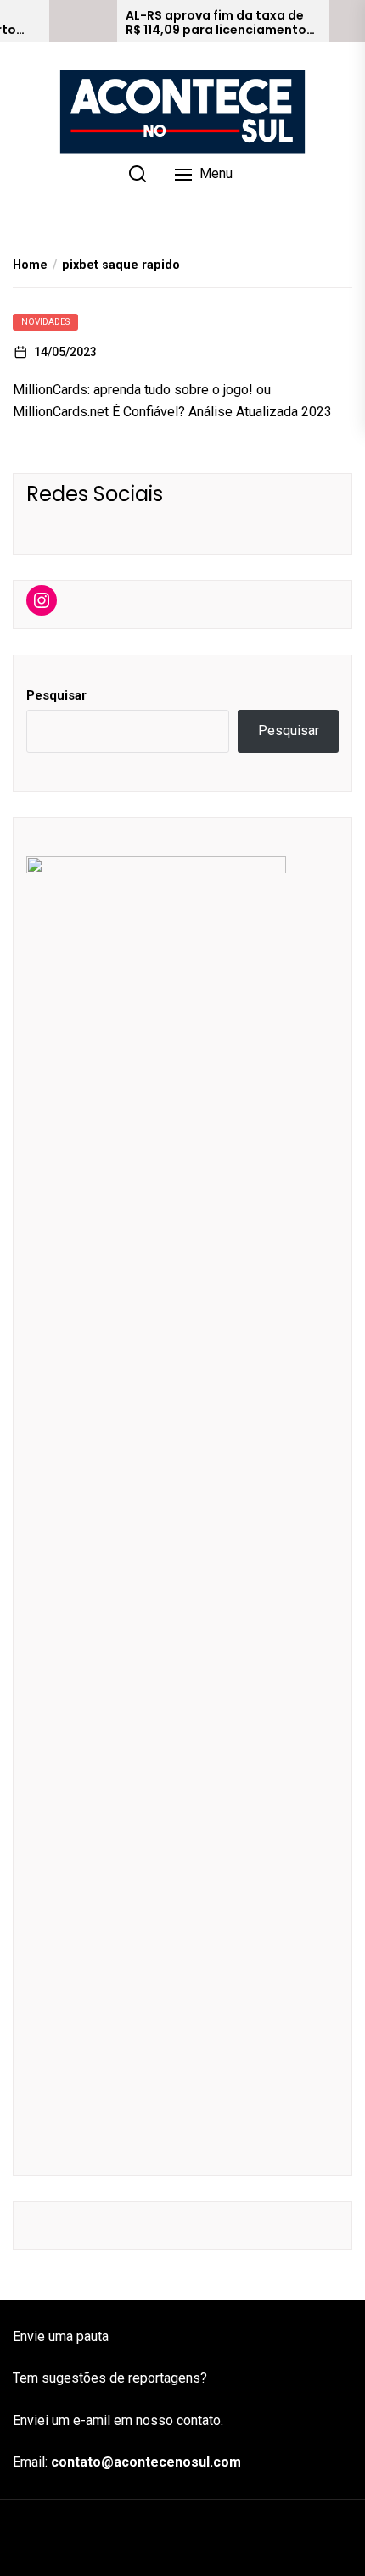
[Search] (138, 174)
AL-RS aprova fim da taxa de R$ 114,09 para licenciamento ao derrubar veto (216, 23)
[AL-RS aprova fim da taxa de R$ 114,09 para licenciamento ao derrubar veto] (83, 21)
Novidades (45, 322)
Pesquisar (56, 695)
